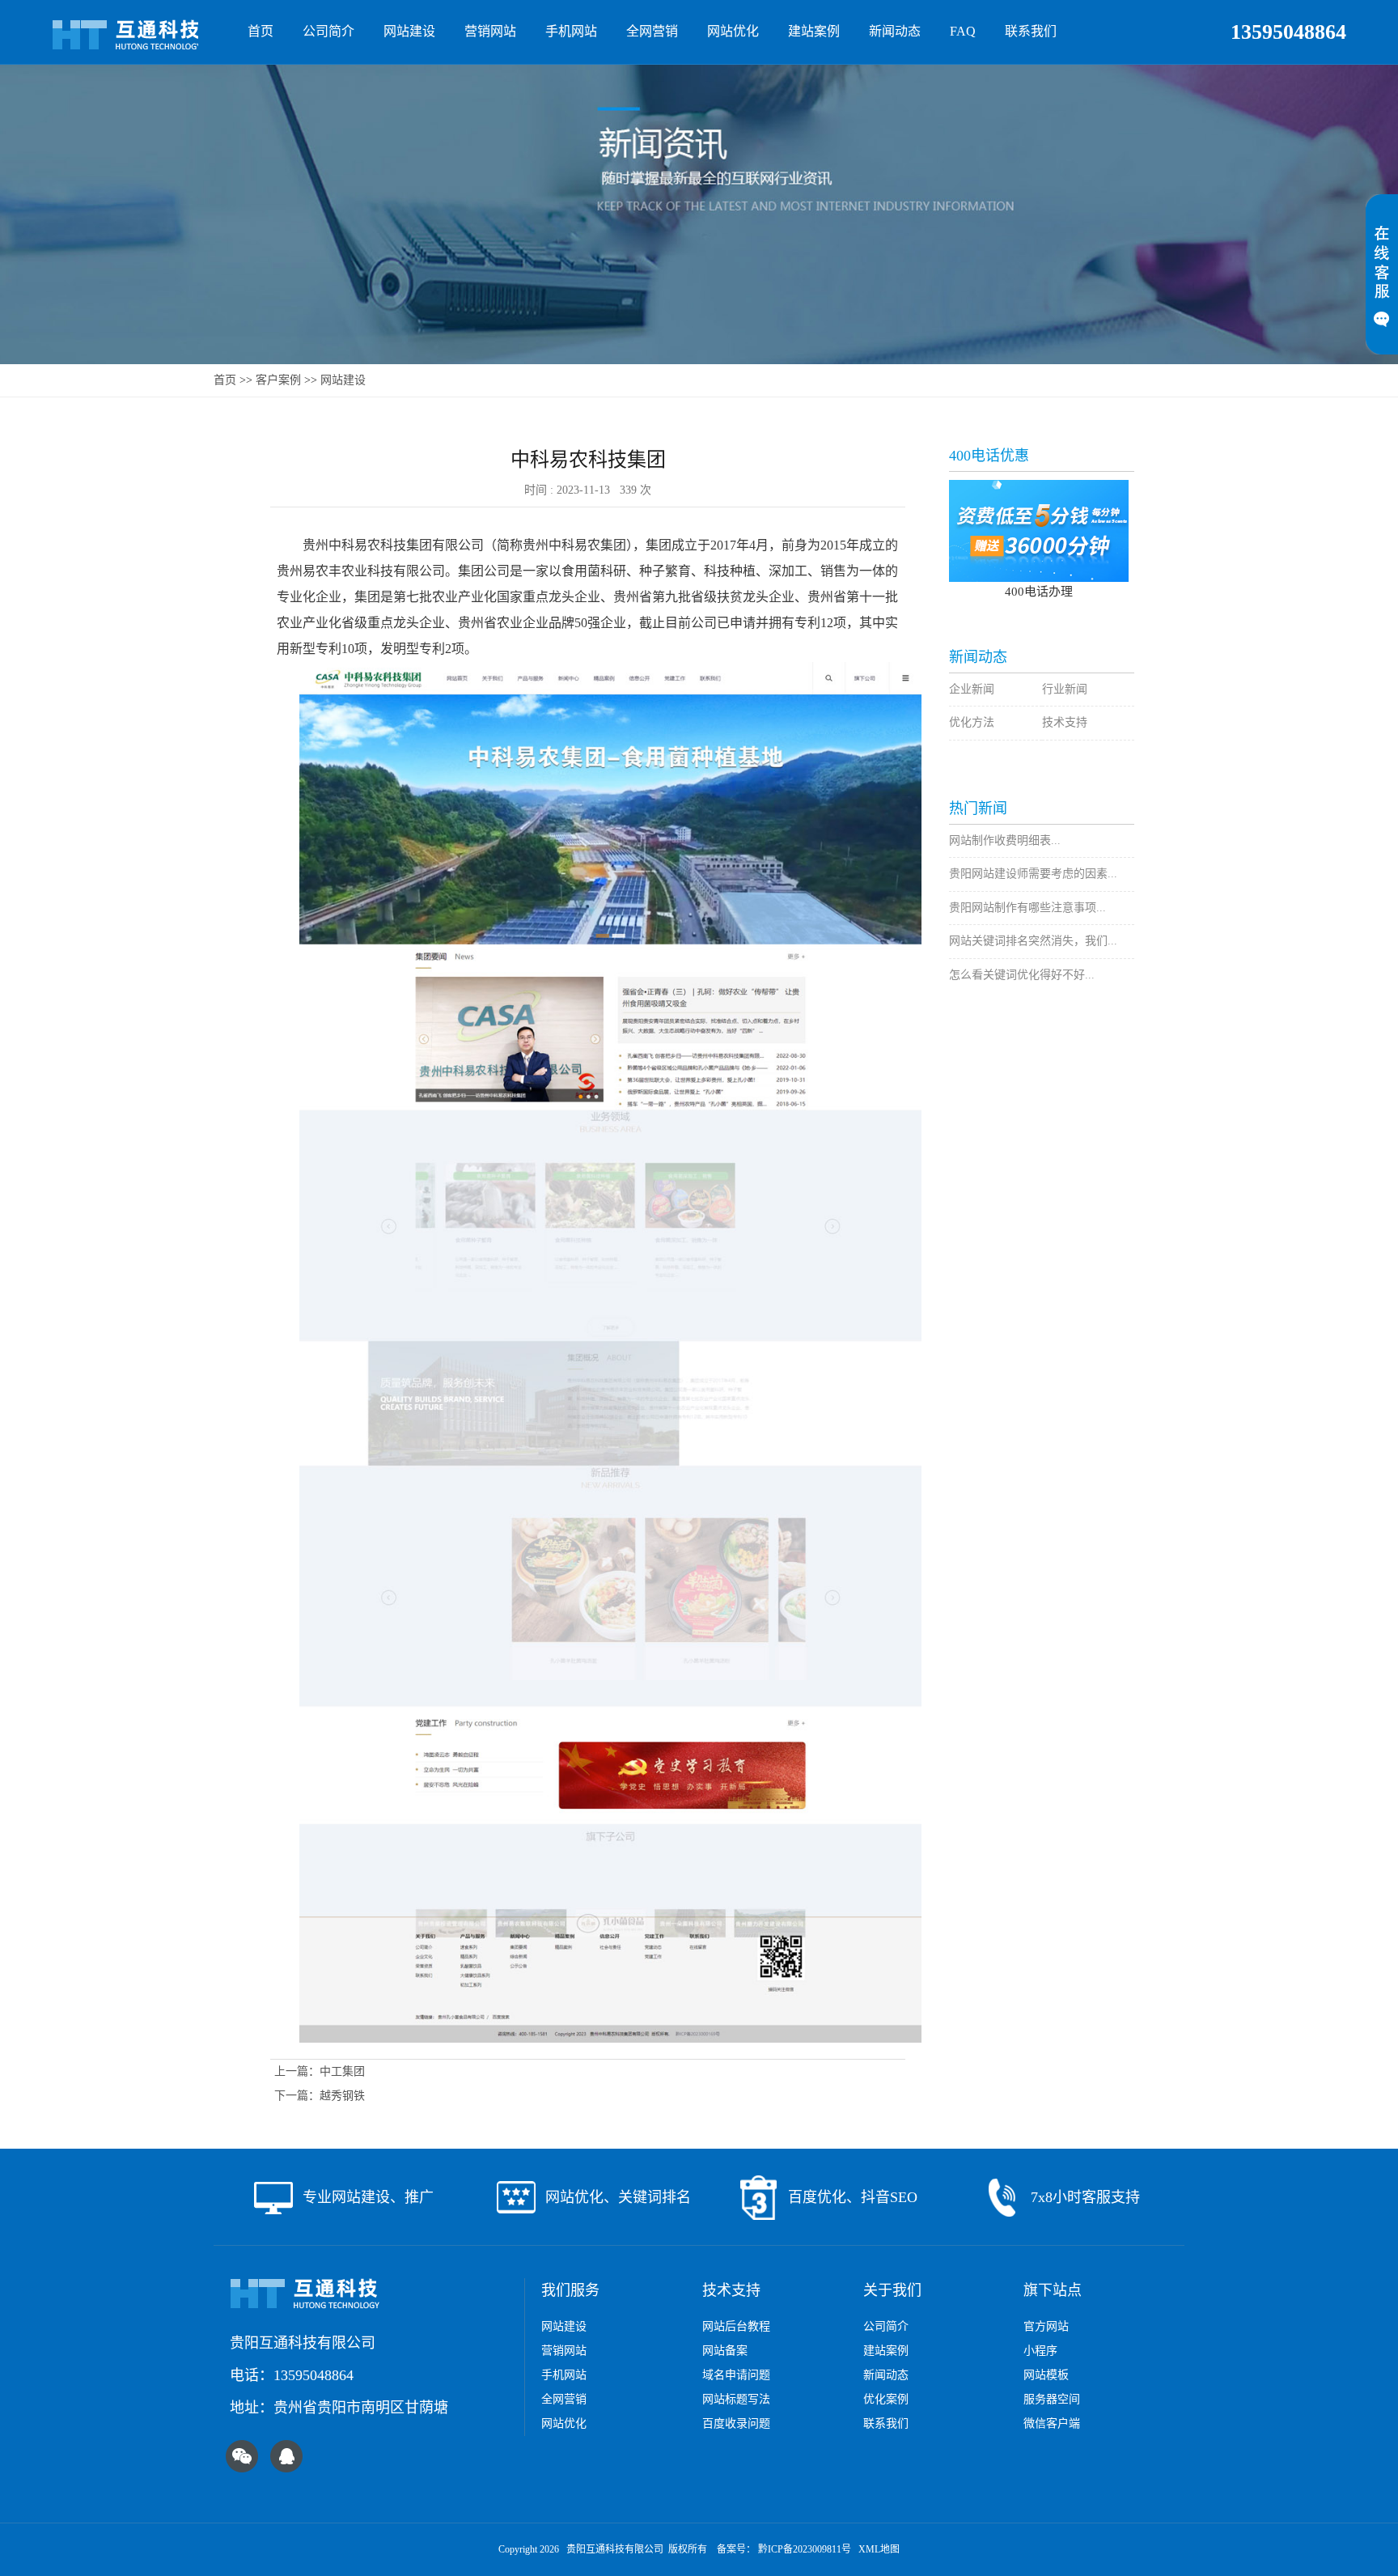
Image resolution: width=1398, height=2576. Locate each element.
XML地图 (879, 2549)
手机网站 (571, 31)
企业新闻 (972, 689)
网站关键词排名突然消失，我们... (1033, 941)
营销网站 (490, 31)
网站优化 (733, 31)
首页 (261, 31)
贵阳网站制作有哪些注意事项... (1027, 908)
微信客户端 (1052, 2423)
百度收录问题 (736, 2423)
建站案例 (814, 31)
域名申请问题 (736, 2375)
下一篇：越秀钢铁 (320, 2096)
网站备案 (725, 2351)
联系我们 (1031, 31)
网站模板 (1046, 2375)
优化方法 (972, 722)
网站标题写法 (736, 2399)
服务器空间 (1052, 2399)
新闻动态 (895, 31)
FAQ (963, 31)
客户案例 (278, 380)
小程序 (1040, 2351)
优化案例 (886, 2399)
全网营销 (652, 31)
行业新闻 (1065, 689)
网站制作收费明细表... (1005, 840)
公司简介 (328, 31)
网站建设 (409, 31)
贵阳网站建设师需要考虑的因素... (1033, 874)
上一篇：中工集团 (320, 2071)
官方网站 (1046, 2326)
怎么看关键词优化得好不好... (1022, 975)
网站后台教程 (736, 2326)
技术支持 (1065, 722)
